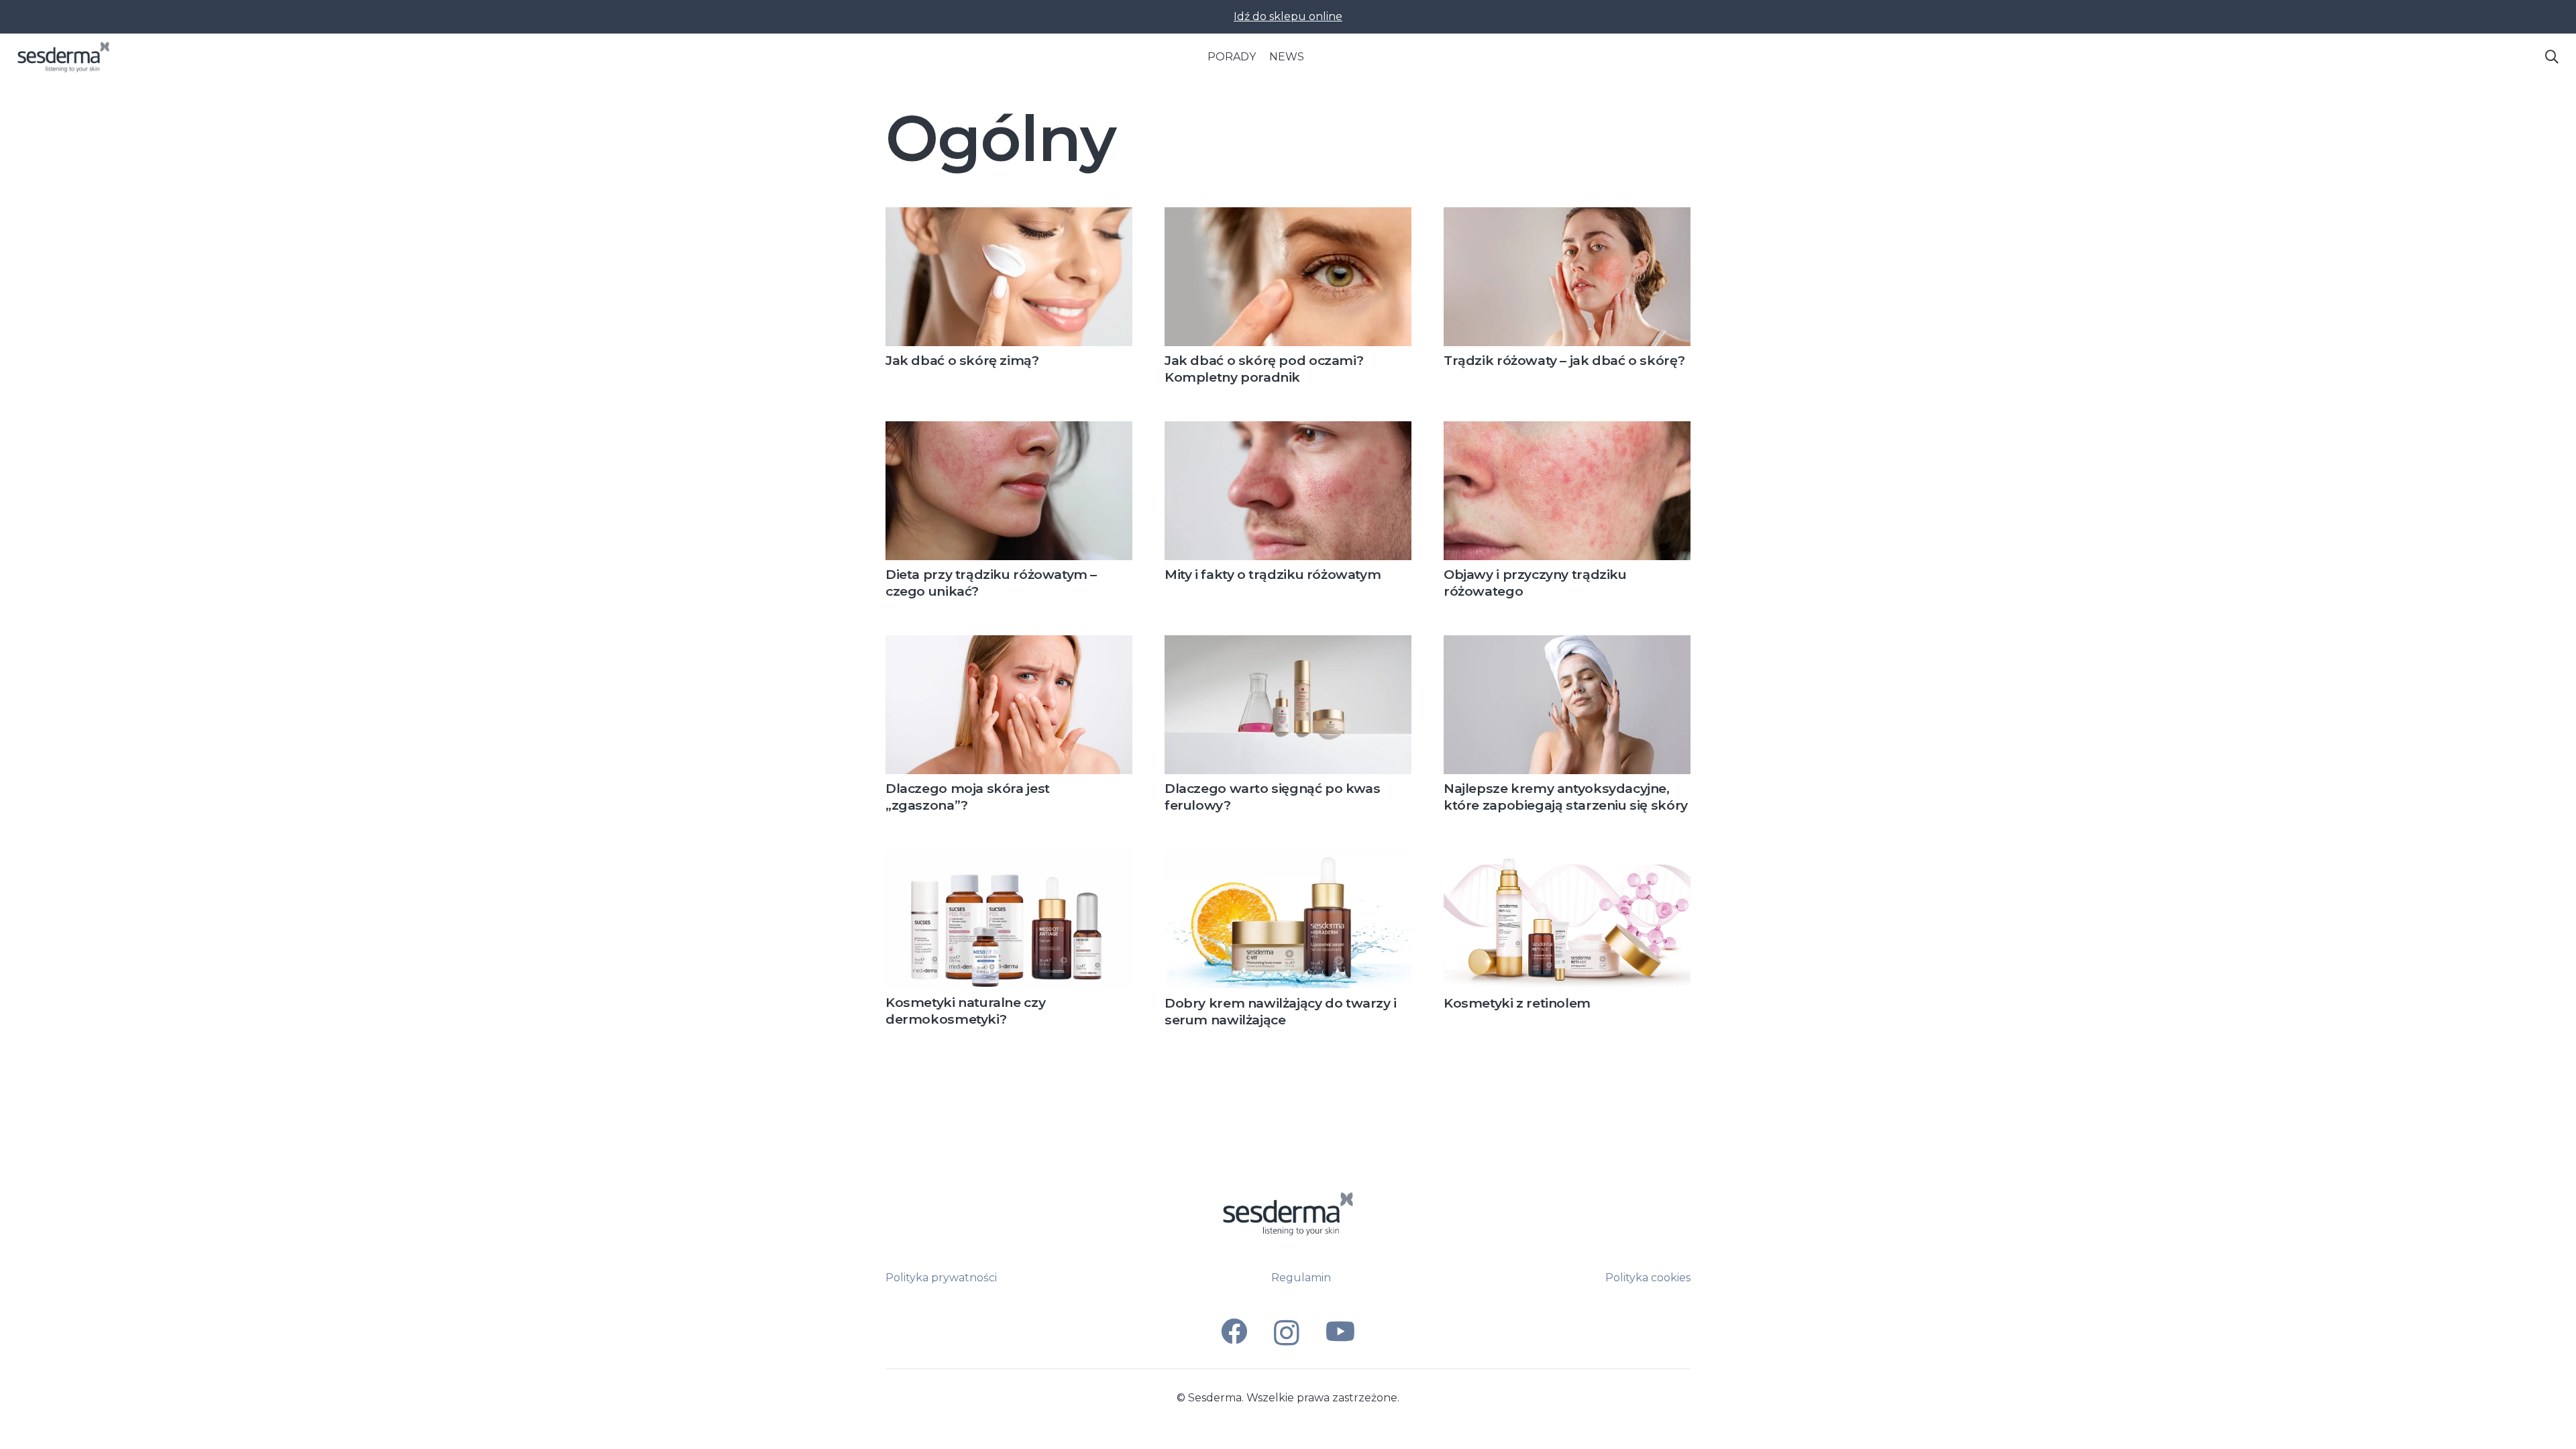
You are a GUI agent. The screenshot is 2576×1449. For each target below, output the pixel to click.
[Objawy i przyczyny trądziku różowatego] (1567, 429)
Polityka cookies (1648, 1278)
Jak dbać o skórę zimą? (962, 360)
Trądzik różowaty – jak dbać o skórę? (1564, 360)
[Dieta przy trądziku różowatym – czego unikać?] (1009, 429)
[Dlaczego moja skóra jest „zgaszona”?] (1009, 643)
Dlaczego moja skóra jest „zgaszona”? (968, 797)
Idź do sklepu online (1288, 16)
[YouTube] (1340, 1331)
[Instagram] (1287, 1333)
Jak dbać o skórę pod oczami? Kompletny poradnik (1264, 369)
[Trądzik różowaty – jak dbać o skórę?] (1567, 215)
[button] (2552, 57)
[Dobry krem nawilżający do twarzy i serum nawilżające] (1288, 857)
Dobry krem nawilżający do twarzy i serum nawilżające (1281, 1011)
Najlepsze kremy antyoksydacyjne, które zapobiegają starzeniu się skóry (1566, 797)
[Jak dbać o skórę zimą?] (1009, 215)
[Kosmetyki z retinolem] (1567, 857)
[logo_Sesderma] (63, 57)
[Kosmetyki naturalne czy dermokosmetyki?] (1009, 857)
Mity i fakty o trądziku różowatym (1273, 574)
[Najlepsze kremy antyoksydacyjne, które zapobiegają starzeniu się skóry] (1567, 643)
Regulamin (1301, 1278)
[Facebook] (1234, 1331)
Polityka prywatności (941, 1278)
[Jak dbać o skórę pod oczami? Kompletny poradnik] (1288, 215)
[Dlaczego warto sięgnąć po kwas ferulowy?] (1288, 643)
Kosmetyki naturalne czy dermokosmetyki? (965, 1011)
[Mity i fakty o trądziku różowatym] (1288, 429)
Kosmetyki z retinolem (1517, 1003)
